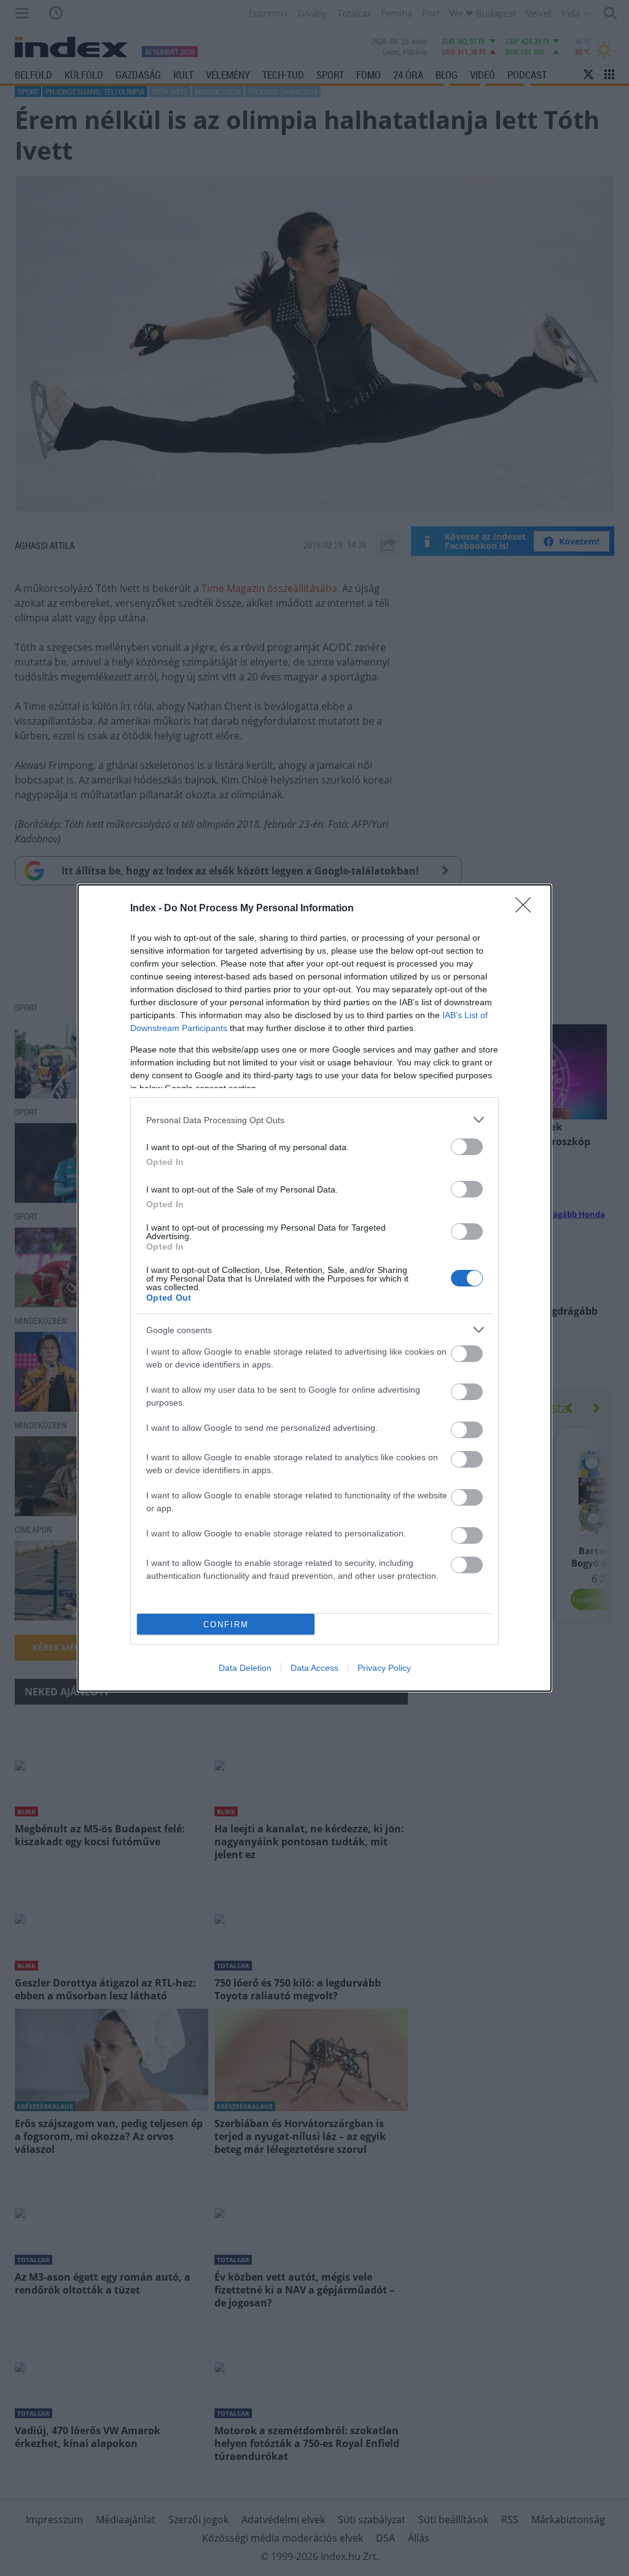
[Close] (527, 909)
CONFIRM (226, 1625)
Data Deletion (245, 1668)
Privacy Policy (384, 1668)
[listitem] (314, 1120)
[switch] (467, 1147)
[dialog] (314, 1288)
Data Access (314, 1668)
